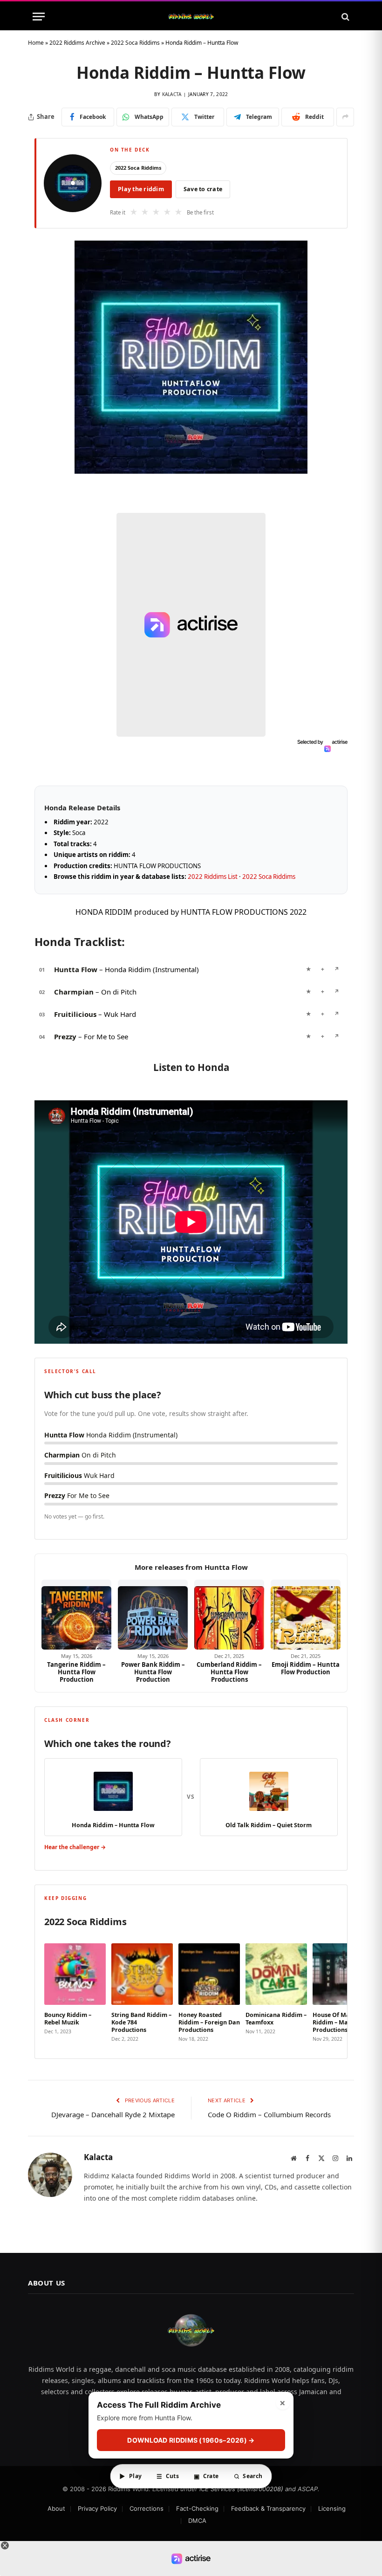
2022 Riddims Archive (77, 43)
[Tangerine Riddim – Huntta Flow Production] (76, 1615)
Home (36, 43)
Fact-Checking (197, 2508)
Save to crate (203, 189)
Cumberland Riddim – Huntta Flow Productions (229, 1672)
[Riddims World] (191, 17)
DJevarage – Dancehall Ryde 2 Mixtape (113, 2114)
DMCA (197, 2521)
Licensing (332, 2508)
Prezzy (65, 1036)
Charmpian (74, 992)
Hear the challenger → (75, 1847)
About (56, 2508)
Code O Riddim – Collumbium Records (269, 2114)
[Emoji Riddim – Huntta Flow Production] (306, 1615)
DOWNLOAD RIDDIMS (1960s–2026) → (191, 2440)
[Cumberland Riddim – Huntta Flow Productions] (229, 1615)
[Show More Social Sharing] (345, 117)
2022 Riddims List (213, 877)
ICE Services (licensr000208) (241, 2489)
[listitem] (75, 1990)
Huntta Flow (76, 969)
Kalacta (172, 94)
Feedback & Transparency (268, 2508)
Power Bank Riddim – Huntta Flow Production (153, 1672)
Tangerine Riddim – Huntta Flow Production (76, 1672)
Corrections (147, 2508)
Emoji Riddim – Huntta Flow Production (306, 1668)
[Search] (344, 17)
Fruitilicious (75, 1014)
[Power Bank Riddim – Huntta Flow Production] (153, 1615)
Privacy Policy (97, 2508)
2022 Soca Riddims (135, 43)
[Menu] (39, 17)
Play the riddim (141, 189)
